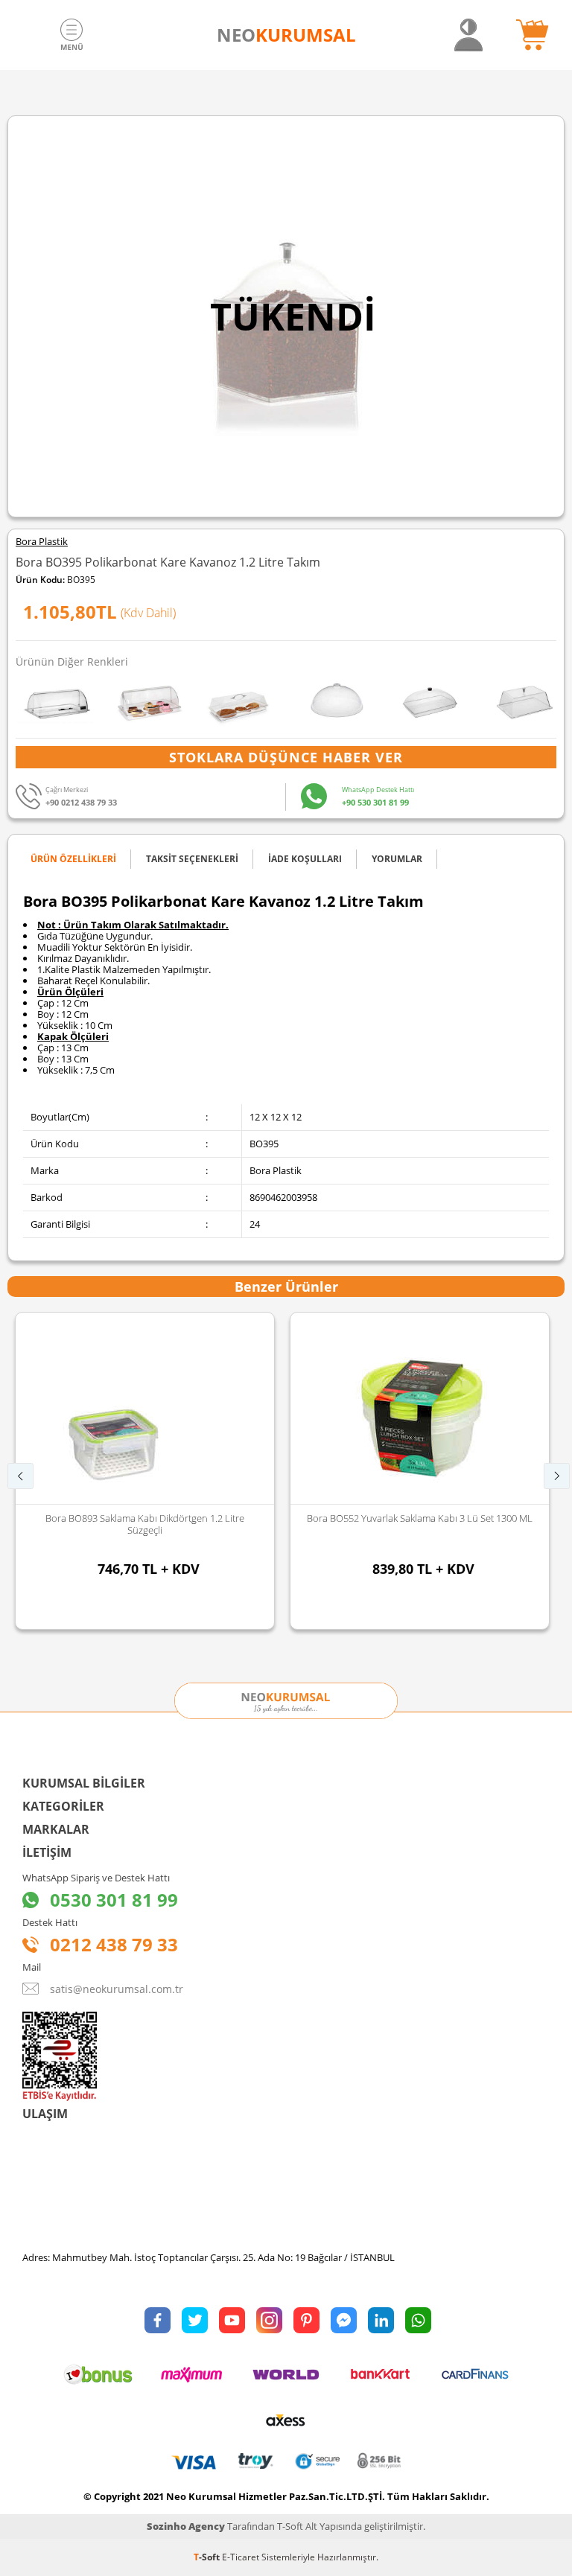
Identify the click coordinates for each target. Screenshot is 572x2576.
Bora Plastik (42, 542)
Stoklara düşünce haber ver (286, 757)
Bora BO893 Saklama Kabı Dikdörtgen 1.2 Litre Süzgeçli (145, 1524)
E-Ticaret (241, 2557)
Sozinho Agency (186, 2526)
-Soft (208, 2557)
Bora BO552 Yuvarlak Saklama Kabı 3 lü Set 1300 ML (420, 1518)
